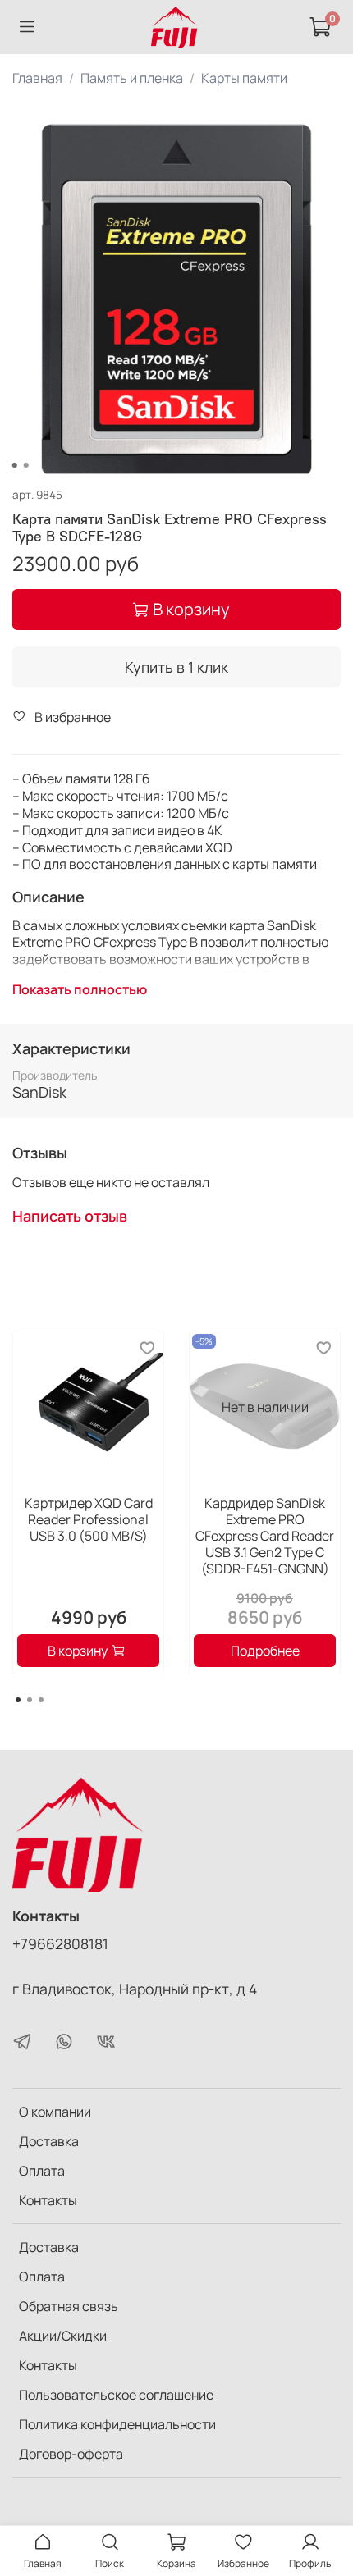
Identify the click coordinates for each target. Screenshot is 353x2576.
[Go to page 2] (30, 1700)
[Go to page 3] (41, 1700)
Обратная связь (69, 2306)
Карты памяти (244, 78)
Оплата (42, 2171)
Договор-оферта (71, 2454)
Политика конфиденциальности (117, 2424)
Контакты (48, 2200)
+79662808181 (60, 1943)
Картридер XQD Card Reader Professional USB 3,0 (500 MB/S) (89, 1519)
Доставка (49, 2141)
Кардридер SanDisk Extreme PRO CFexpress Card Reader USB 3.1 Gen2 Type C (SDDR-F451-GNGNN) (265, 1536)
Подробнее (265, 1651)
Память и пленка (132, 78)
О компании (55, 2112)
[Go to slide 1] (15, 465)
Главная (37, 78)
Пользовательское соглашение (116, 2395)
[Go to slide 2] (26, 465)
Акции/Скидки (63, 2336)
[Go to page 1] (18, 1700)
